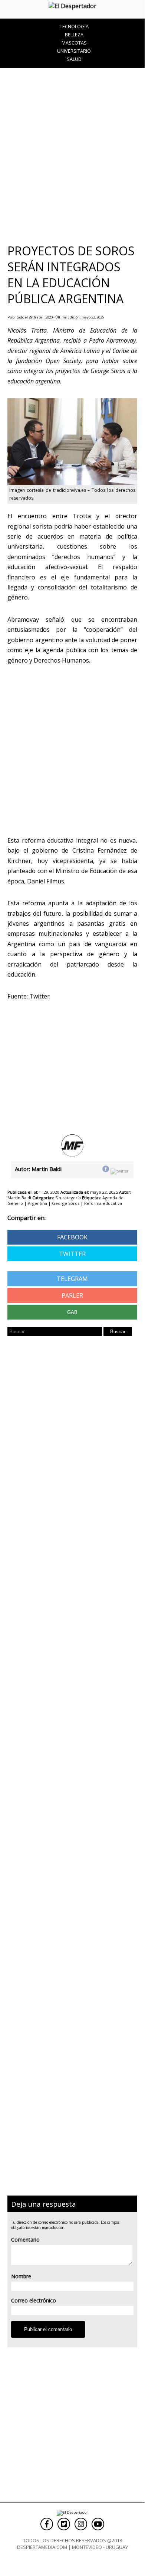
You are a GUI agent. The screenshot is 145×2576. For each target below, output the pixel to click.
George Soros (66, 1203)
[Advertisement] (72, 155)
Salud (74, 59)
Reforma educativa (103, 1203)
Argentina (37, 1203)
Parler (72, 1295)
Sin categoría (68, 1198)
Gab (72, 1312)
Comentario (25, 2240)
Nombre (21, 2276)
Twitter (72, 1254)
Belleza (74, 35)
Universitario (74, 51)
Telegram (72, 1279)
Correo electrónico (34, 2300)
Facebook (72, 1237)
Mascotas (74, 43)
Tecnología (74, 26)
